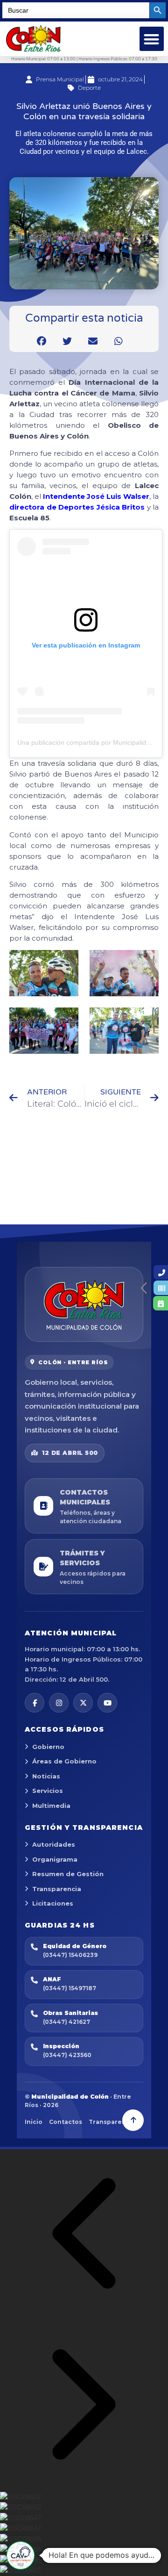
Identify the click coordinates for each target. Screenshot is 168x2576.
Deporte (89, 88)
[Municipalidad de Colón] (84, 1304)
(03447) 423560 (67, 2055)
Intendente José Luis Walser (96, 496)
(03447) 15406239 (70, 1955)
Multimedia (51, 1806)
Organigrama (55, 1859)
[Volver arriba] (133, 2120)
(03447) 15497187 (70, 1988)
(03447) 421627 (66, 2022)
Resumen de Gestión (68, 1874)
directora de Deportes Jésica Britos (77, 507)
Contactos (66, 2122)
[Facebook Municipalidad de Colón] (35, 1703)
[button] (152, 39)
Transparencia (57, 1889)
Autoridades (54, 1844)
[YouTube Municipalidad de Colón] (107, 1703)
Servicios (48, 1791)
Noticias (46, 1776)
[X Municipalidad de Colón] (83, 1703)
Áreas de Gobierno (64, 1761)
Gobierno (48, 1747)
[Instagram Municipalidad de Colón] (59, 1703)
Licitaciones (53, 1903)
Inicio (34, 2122)
